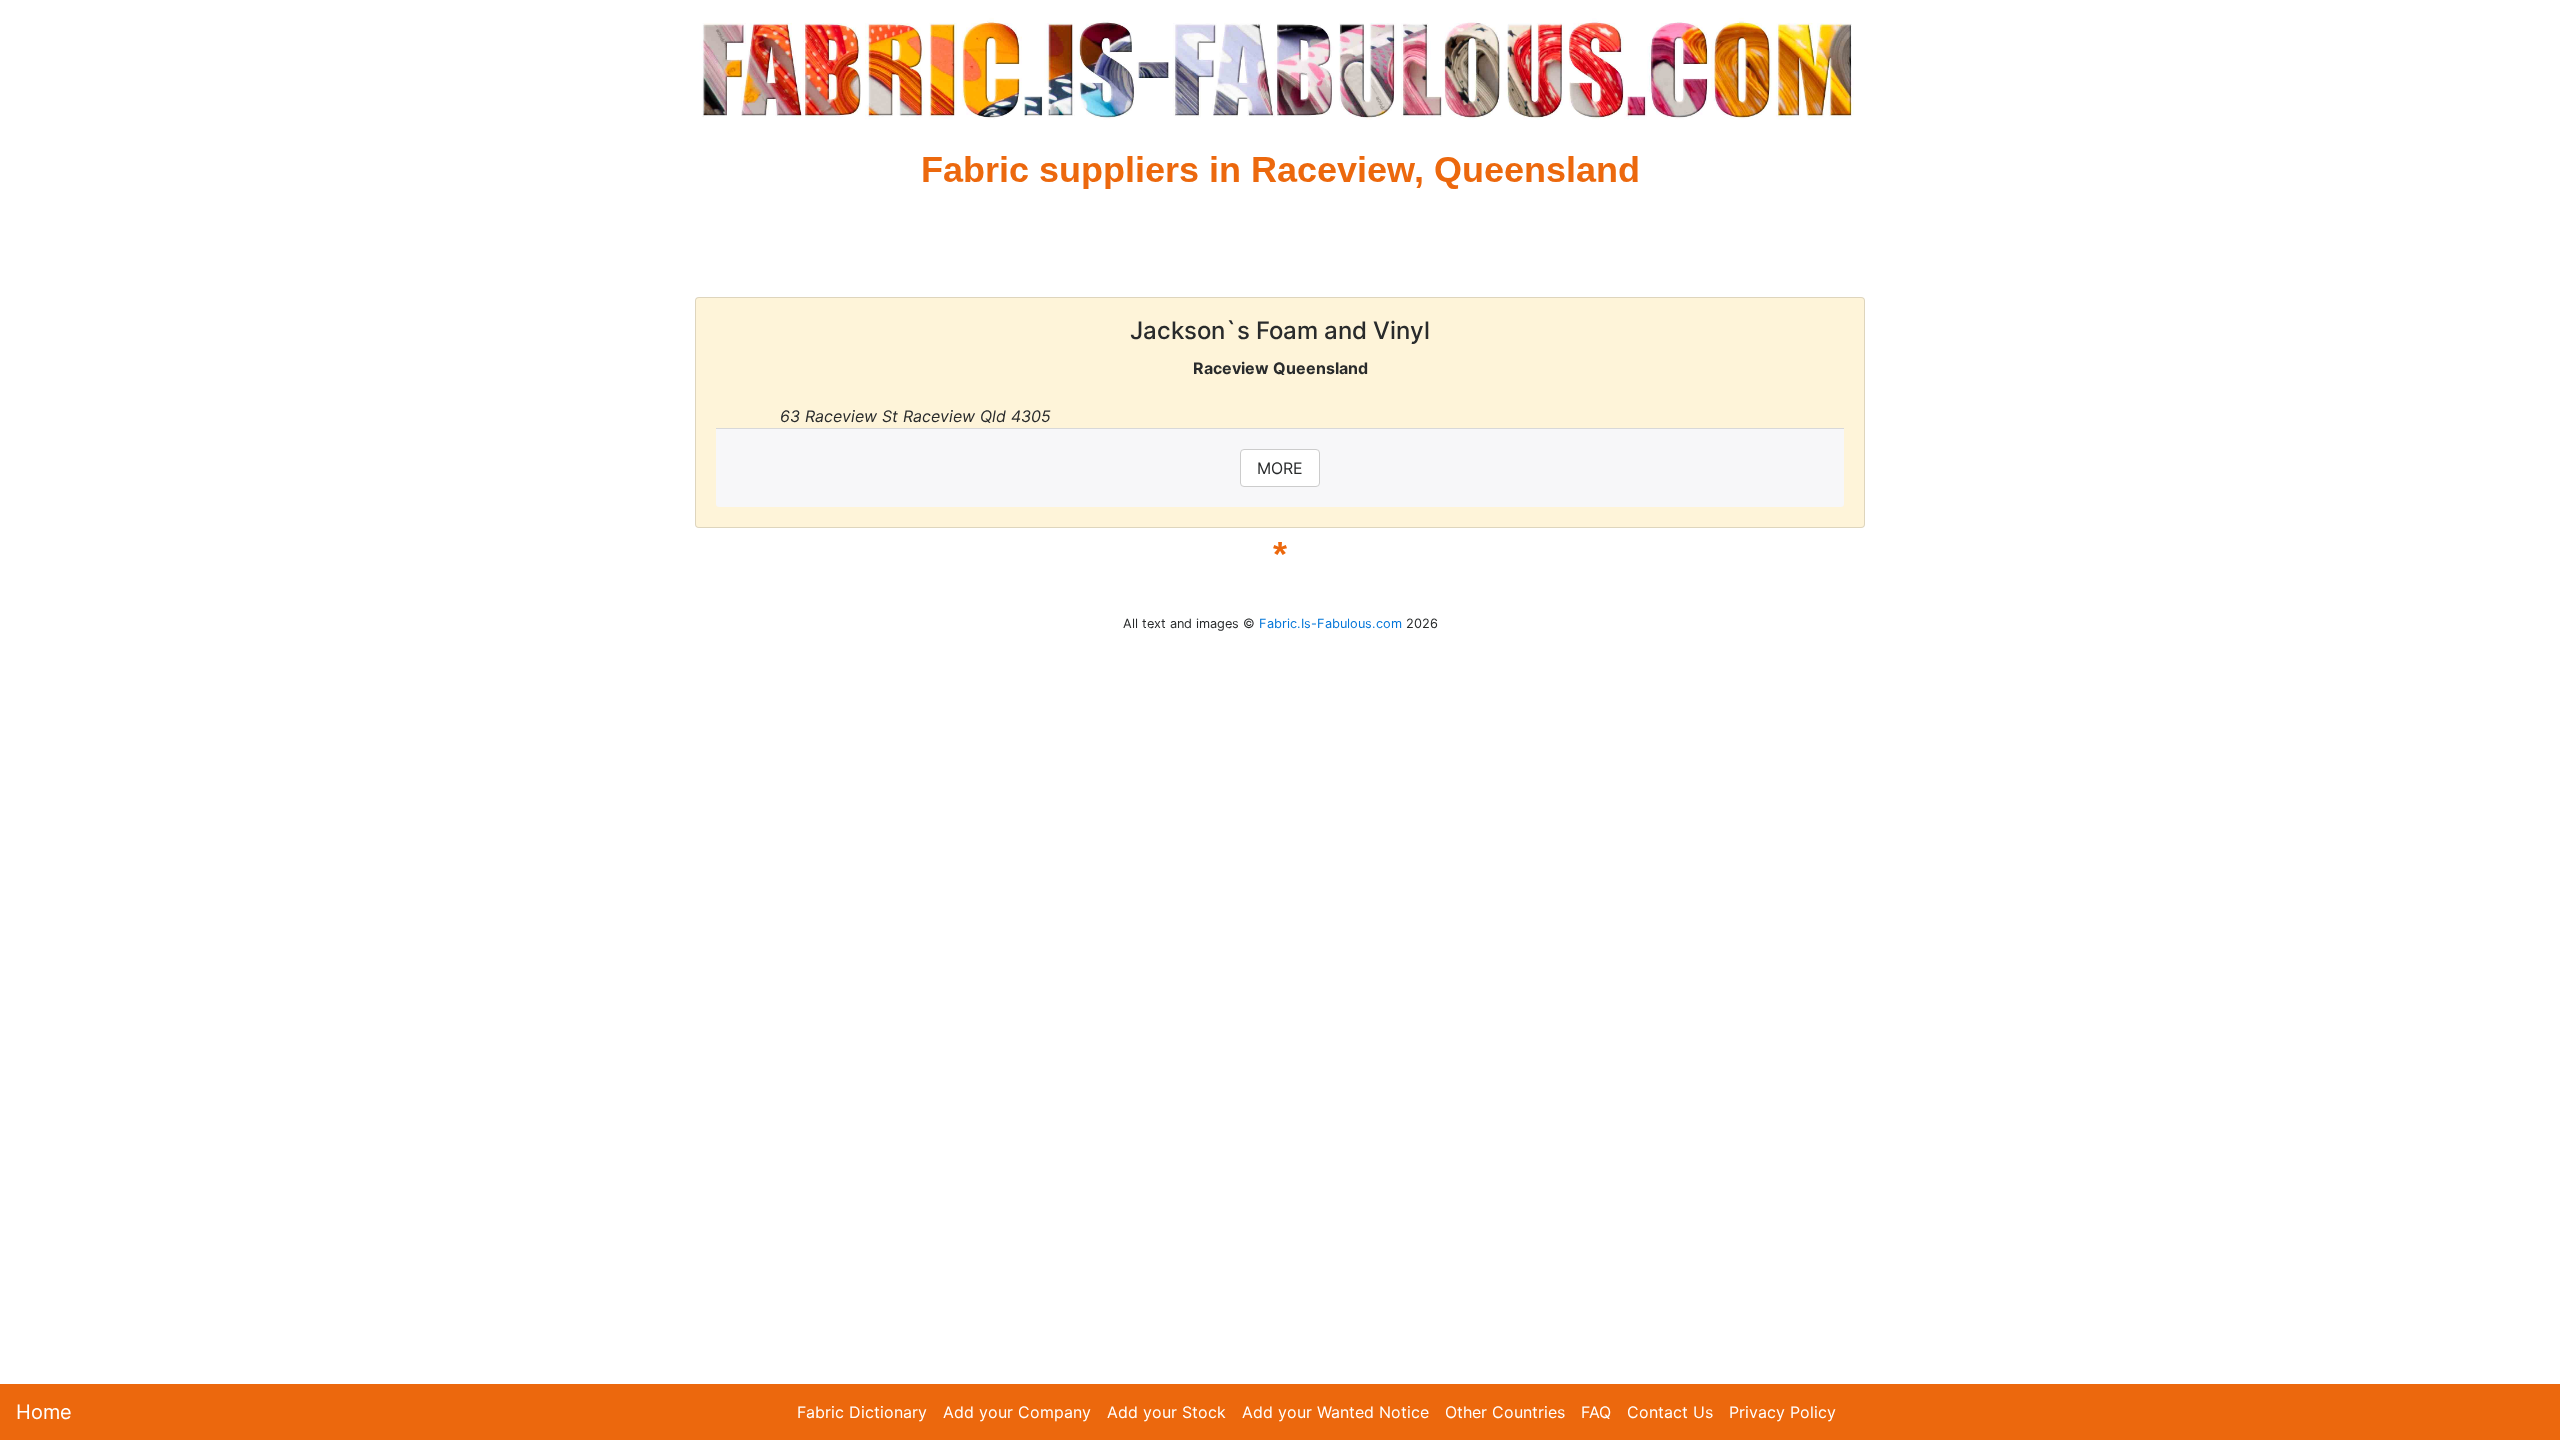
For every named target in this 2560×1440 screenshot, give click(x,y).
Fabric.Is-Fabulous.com (1330, 623)
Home (44, 1412)
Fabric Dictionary (862, 1412)
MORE (1280, 468)
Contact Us (1670, 1412)
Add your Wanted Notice (1335, 1412)
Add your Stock (1166, 1412)
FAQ (1596, 1412)
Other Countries (1505, 1412)
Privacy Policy (1782, 1412)
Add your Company (1017, 1412)
